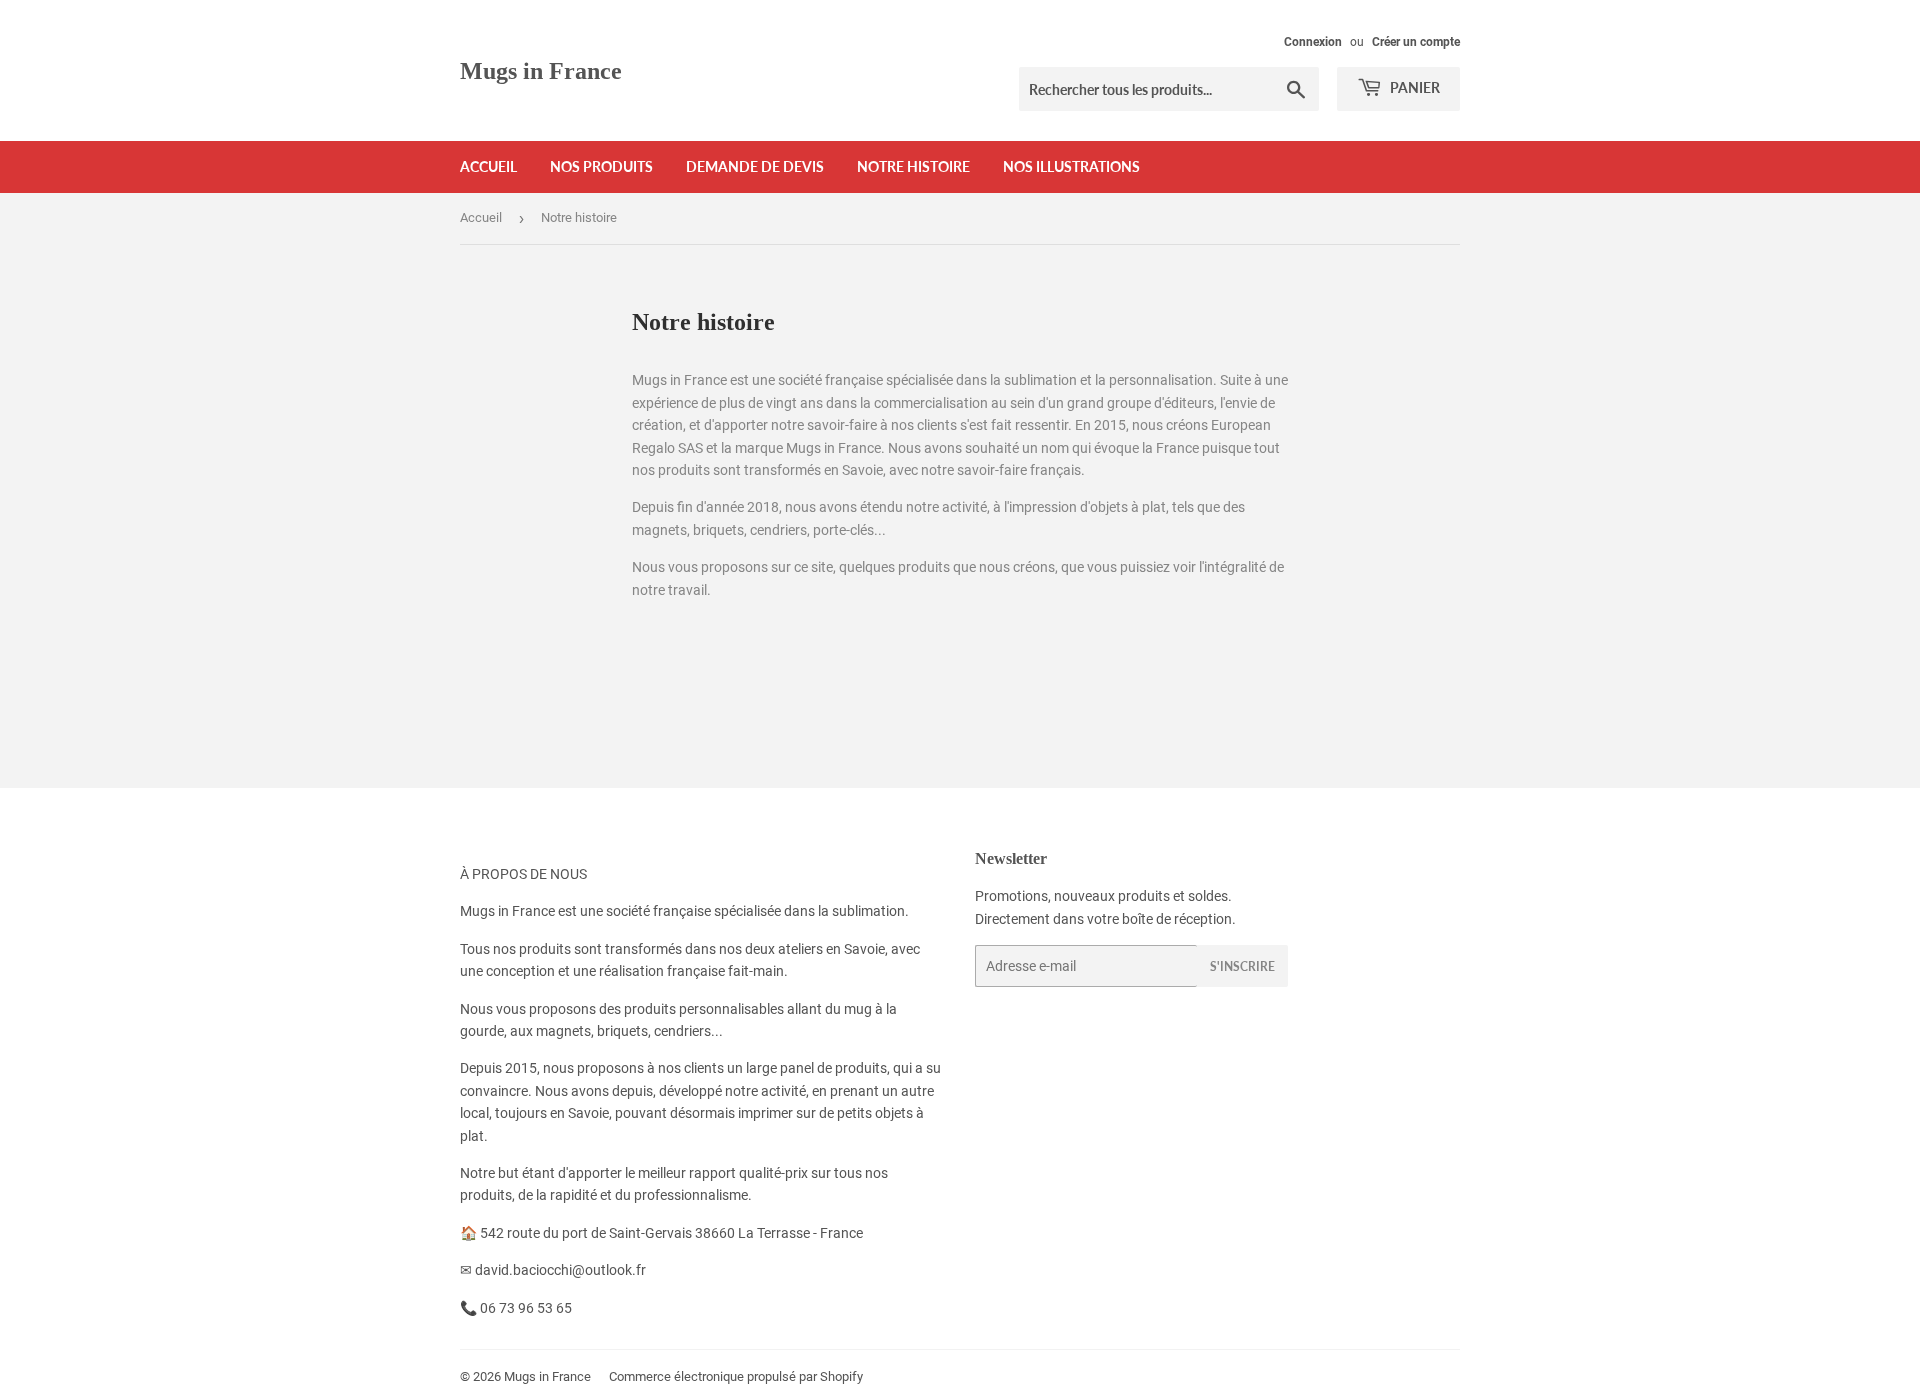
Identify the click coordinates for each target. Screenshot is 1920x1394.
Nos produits (601, 166)
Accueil (488, 166)
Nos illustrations (1071, 166)
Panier (1413, 87)
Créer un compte (1416, 42)
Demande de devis (755, 166)
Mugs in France (541, 70)
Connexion (1313, 42)
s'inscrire (1242, 966)
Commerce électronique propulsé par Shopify (736, 1376)
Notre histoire (913, 166)
